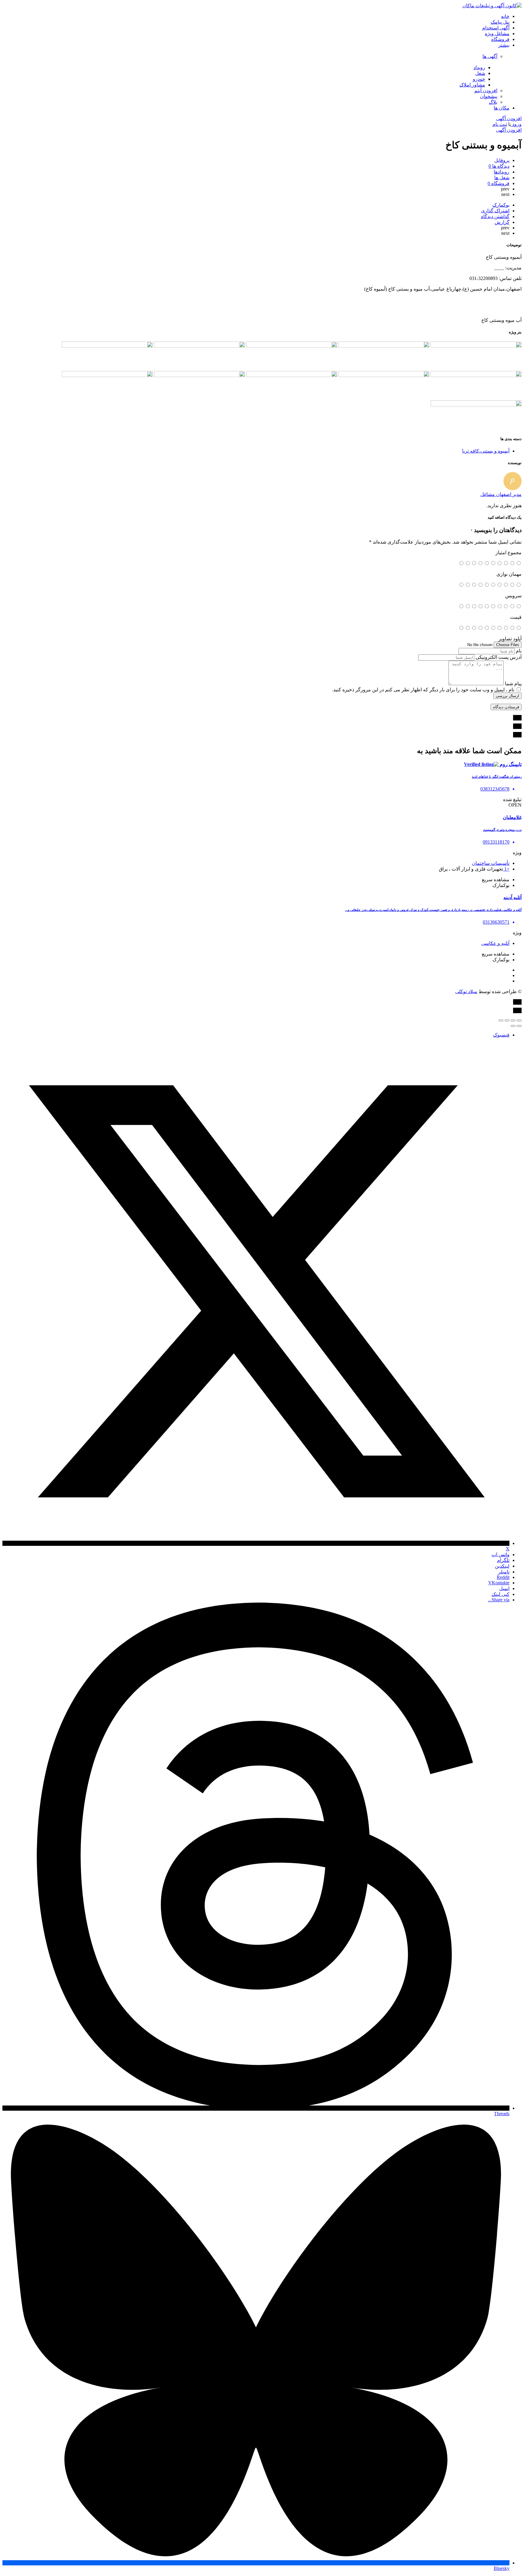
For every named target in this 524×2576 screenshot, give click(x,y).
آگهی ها (490, 56)
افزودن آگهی (509, 118)
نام (519, 651)
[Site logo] (492, 6)
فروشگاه (500, 39)
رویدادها (502, 172)
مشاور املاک (472, 85)
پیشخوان (489, 96)
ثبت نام (500, 124)
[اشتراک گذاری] (513, 1020)
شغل (480, 73)
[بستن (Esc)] (519, 1020)
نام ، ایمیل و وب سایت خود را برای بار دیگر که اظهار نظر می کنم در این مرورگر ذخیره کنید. (423, 690)
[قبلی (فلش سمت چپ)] (519, 1026)
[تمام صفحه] (507, 1020)
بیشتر (504, 45)
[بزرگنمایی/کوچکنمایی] (501, 1020)
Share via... (499, 1600)
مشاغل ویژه (497, 34)
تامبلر (504, 1572)
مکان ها (502, 108)
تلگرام (503, 1560)
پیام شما (513, 684)
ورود (516, 124)
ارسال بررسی (507, 696)
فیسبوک (501, 1035)
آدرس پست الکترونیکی (499, 657)
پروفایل (502, 160)
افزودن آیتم (486, 91)
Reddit (503, 1577)
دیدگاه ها (499, 166)
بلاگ (493, 102)
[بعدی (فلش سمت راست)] (513, 1026)
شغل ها (502, 178)
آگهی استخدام (496, 28)
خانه (505, 16)
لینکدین (502, 1566)
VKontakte (499, 1583)
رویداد (479, 67)
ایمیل (504, 1588)
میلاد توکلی (466, 991)
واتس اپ (500, 1554)
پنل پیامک (500, 22)
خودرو (479, 79)
